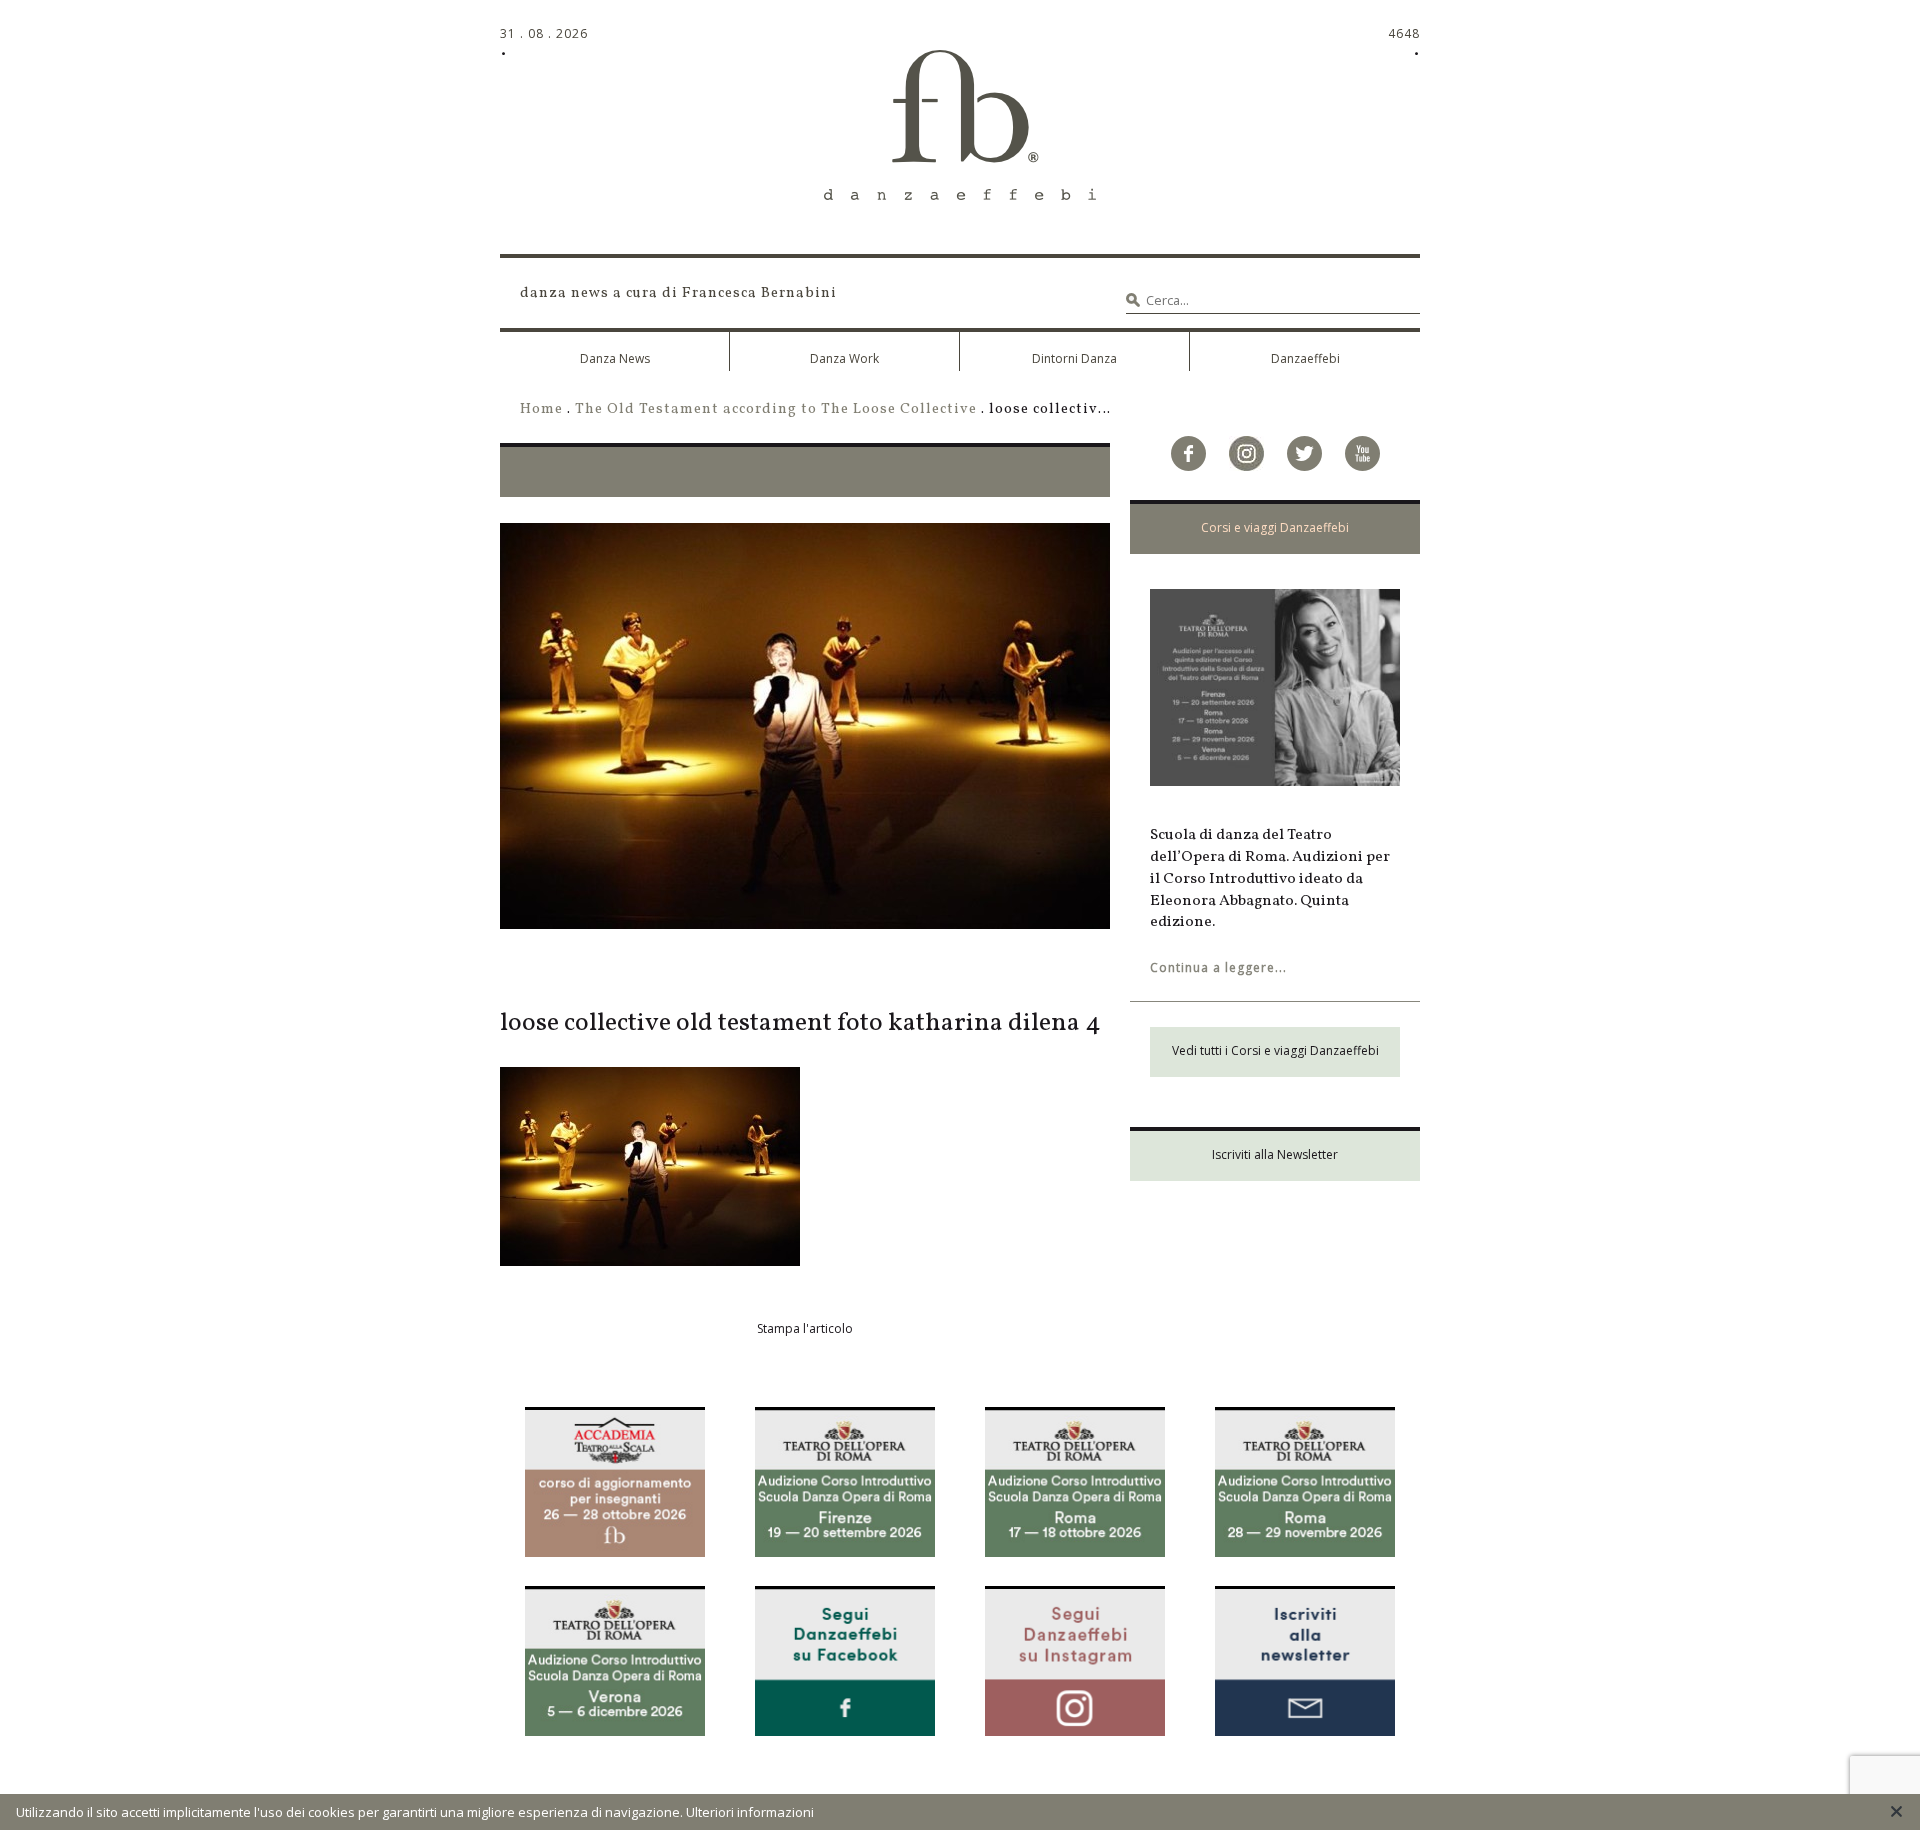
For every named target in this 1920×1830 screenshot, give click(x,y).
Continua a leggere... (1218, 967)
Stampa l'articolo (805, 1328)
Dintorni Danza (1074, 358)
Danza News (615, 358)
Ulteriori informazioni (750, 1812)
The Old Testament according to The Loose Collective (776, 409)
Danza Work (844, 358)
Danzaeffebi (1305, 358)
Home (541, 409)
